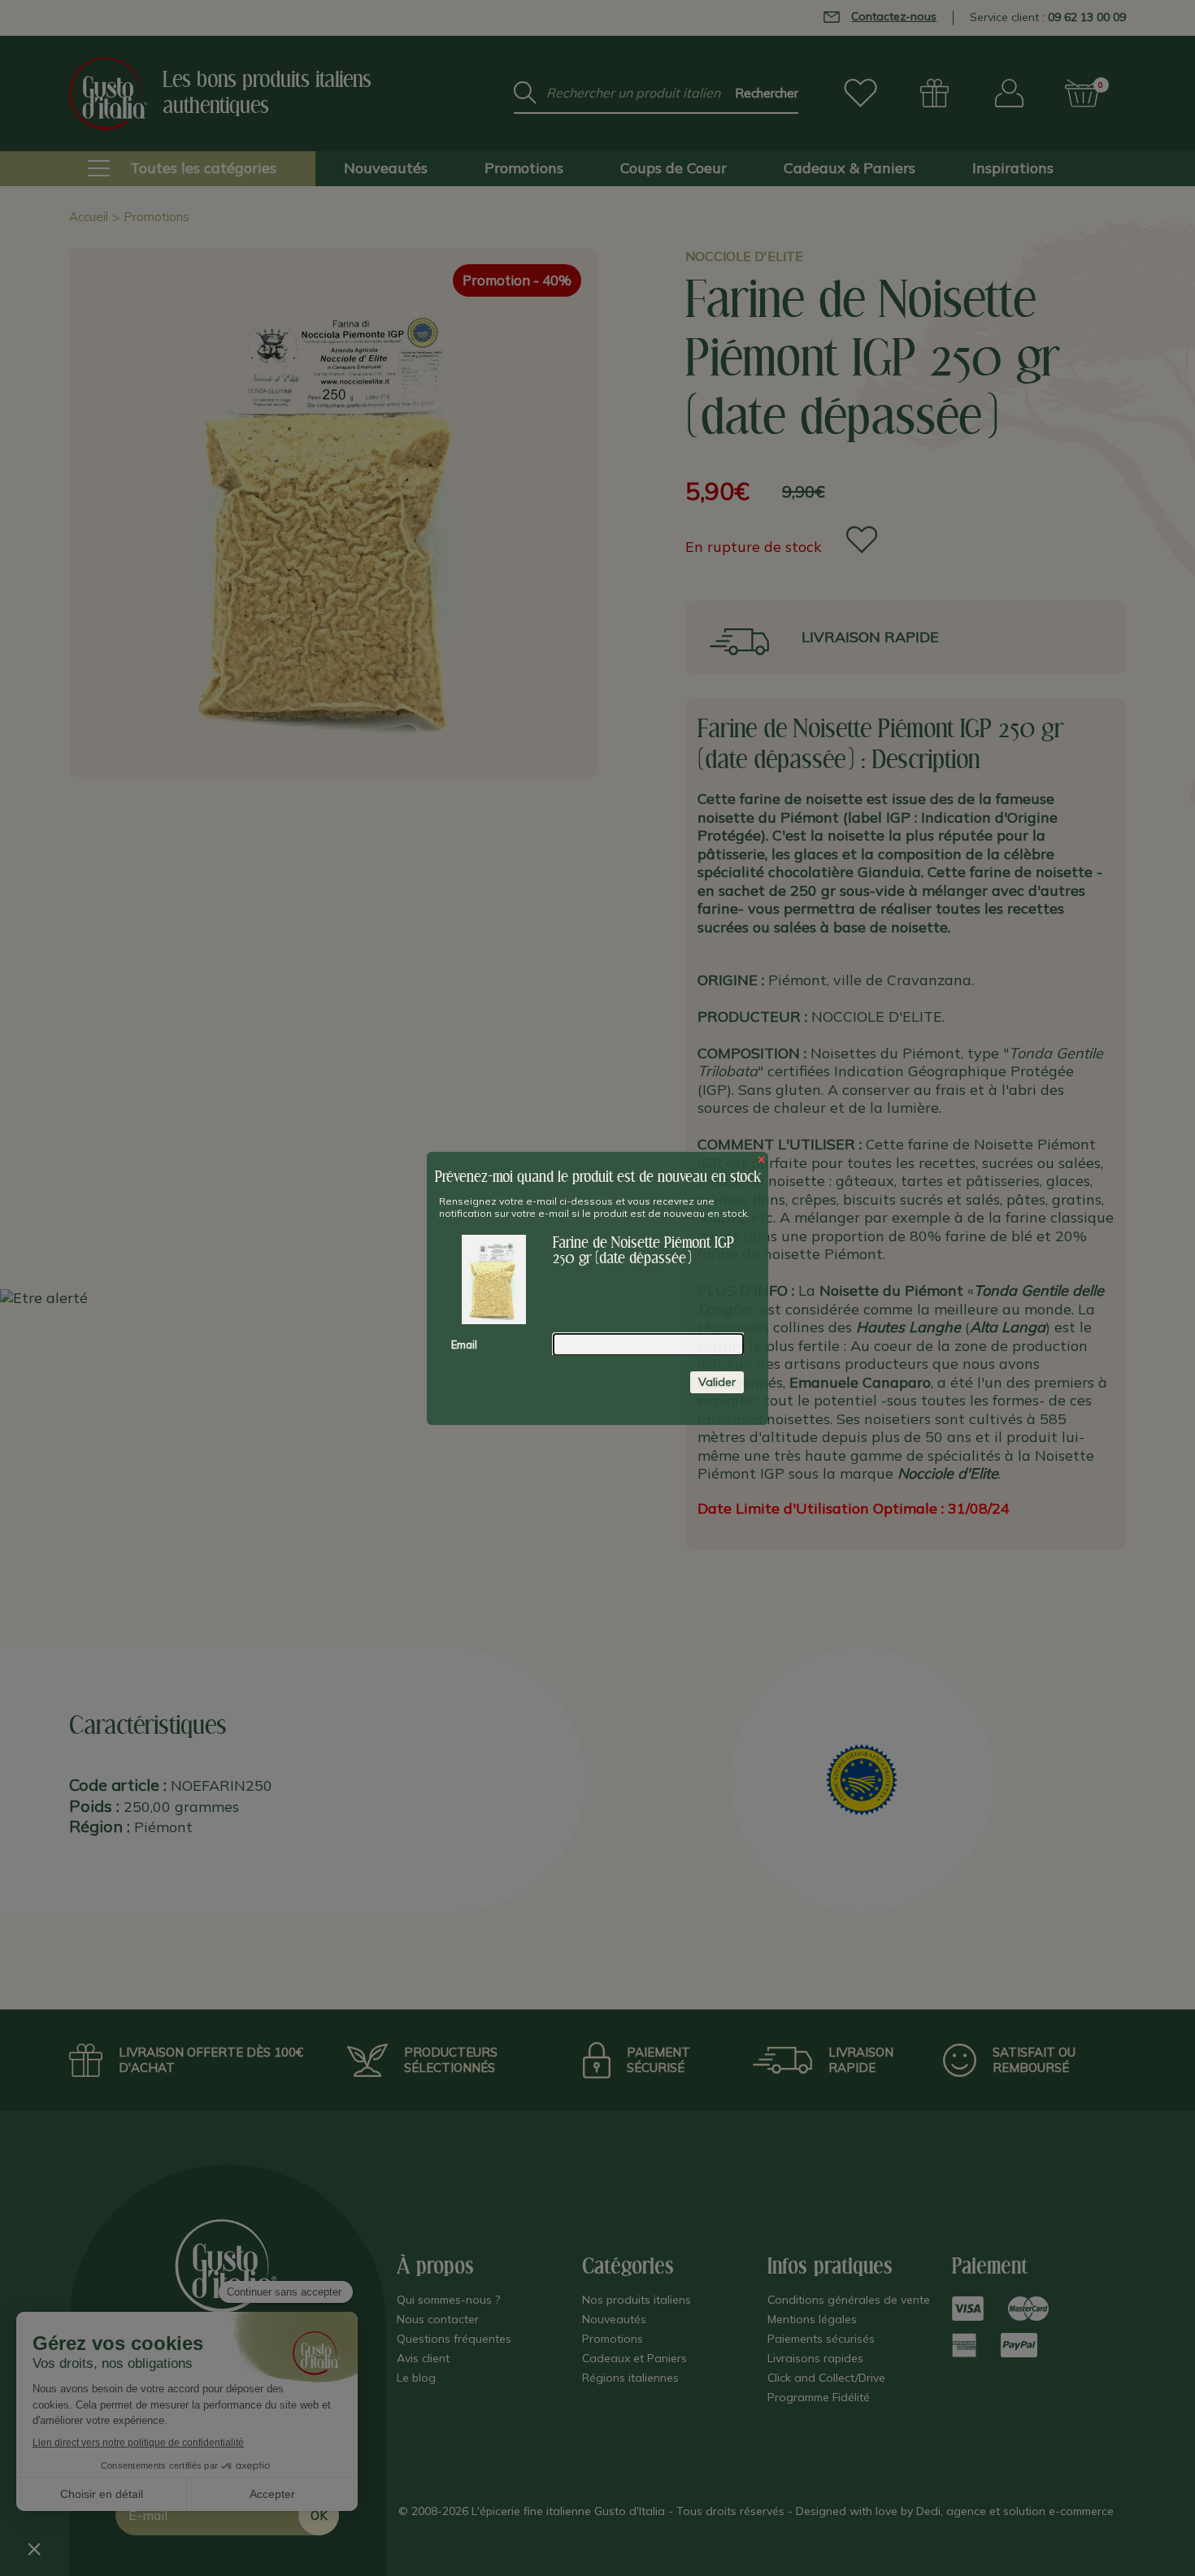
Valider (717, 1381)
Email (464, 1344)
